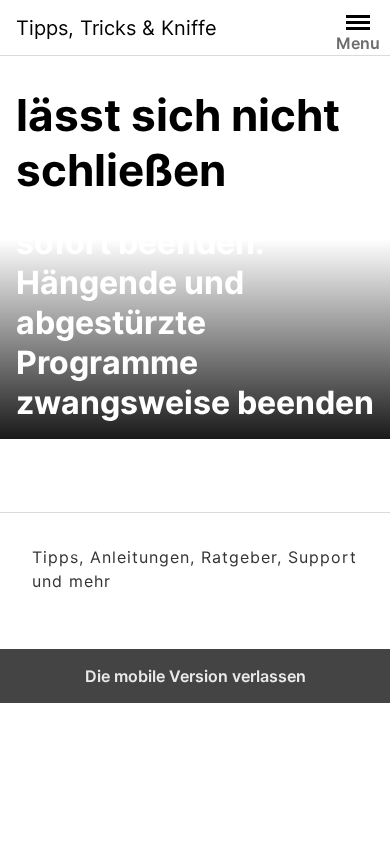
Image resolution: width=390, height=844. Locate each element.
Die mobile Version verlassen (195, 676)
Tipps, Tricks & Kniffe (116, 28)
